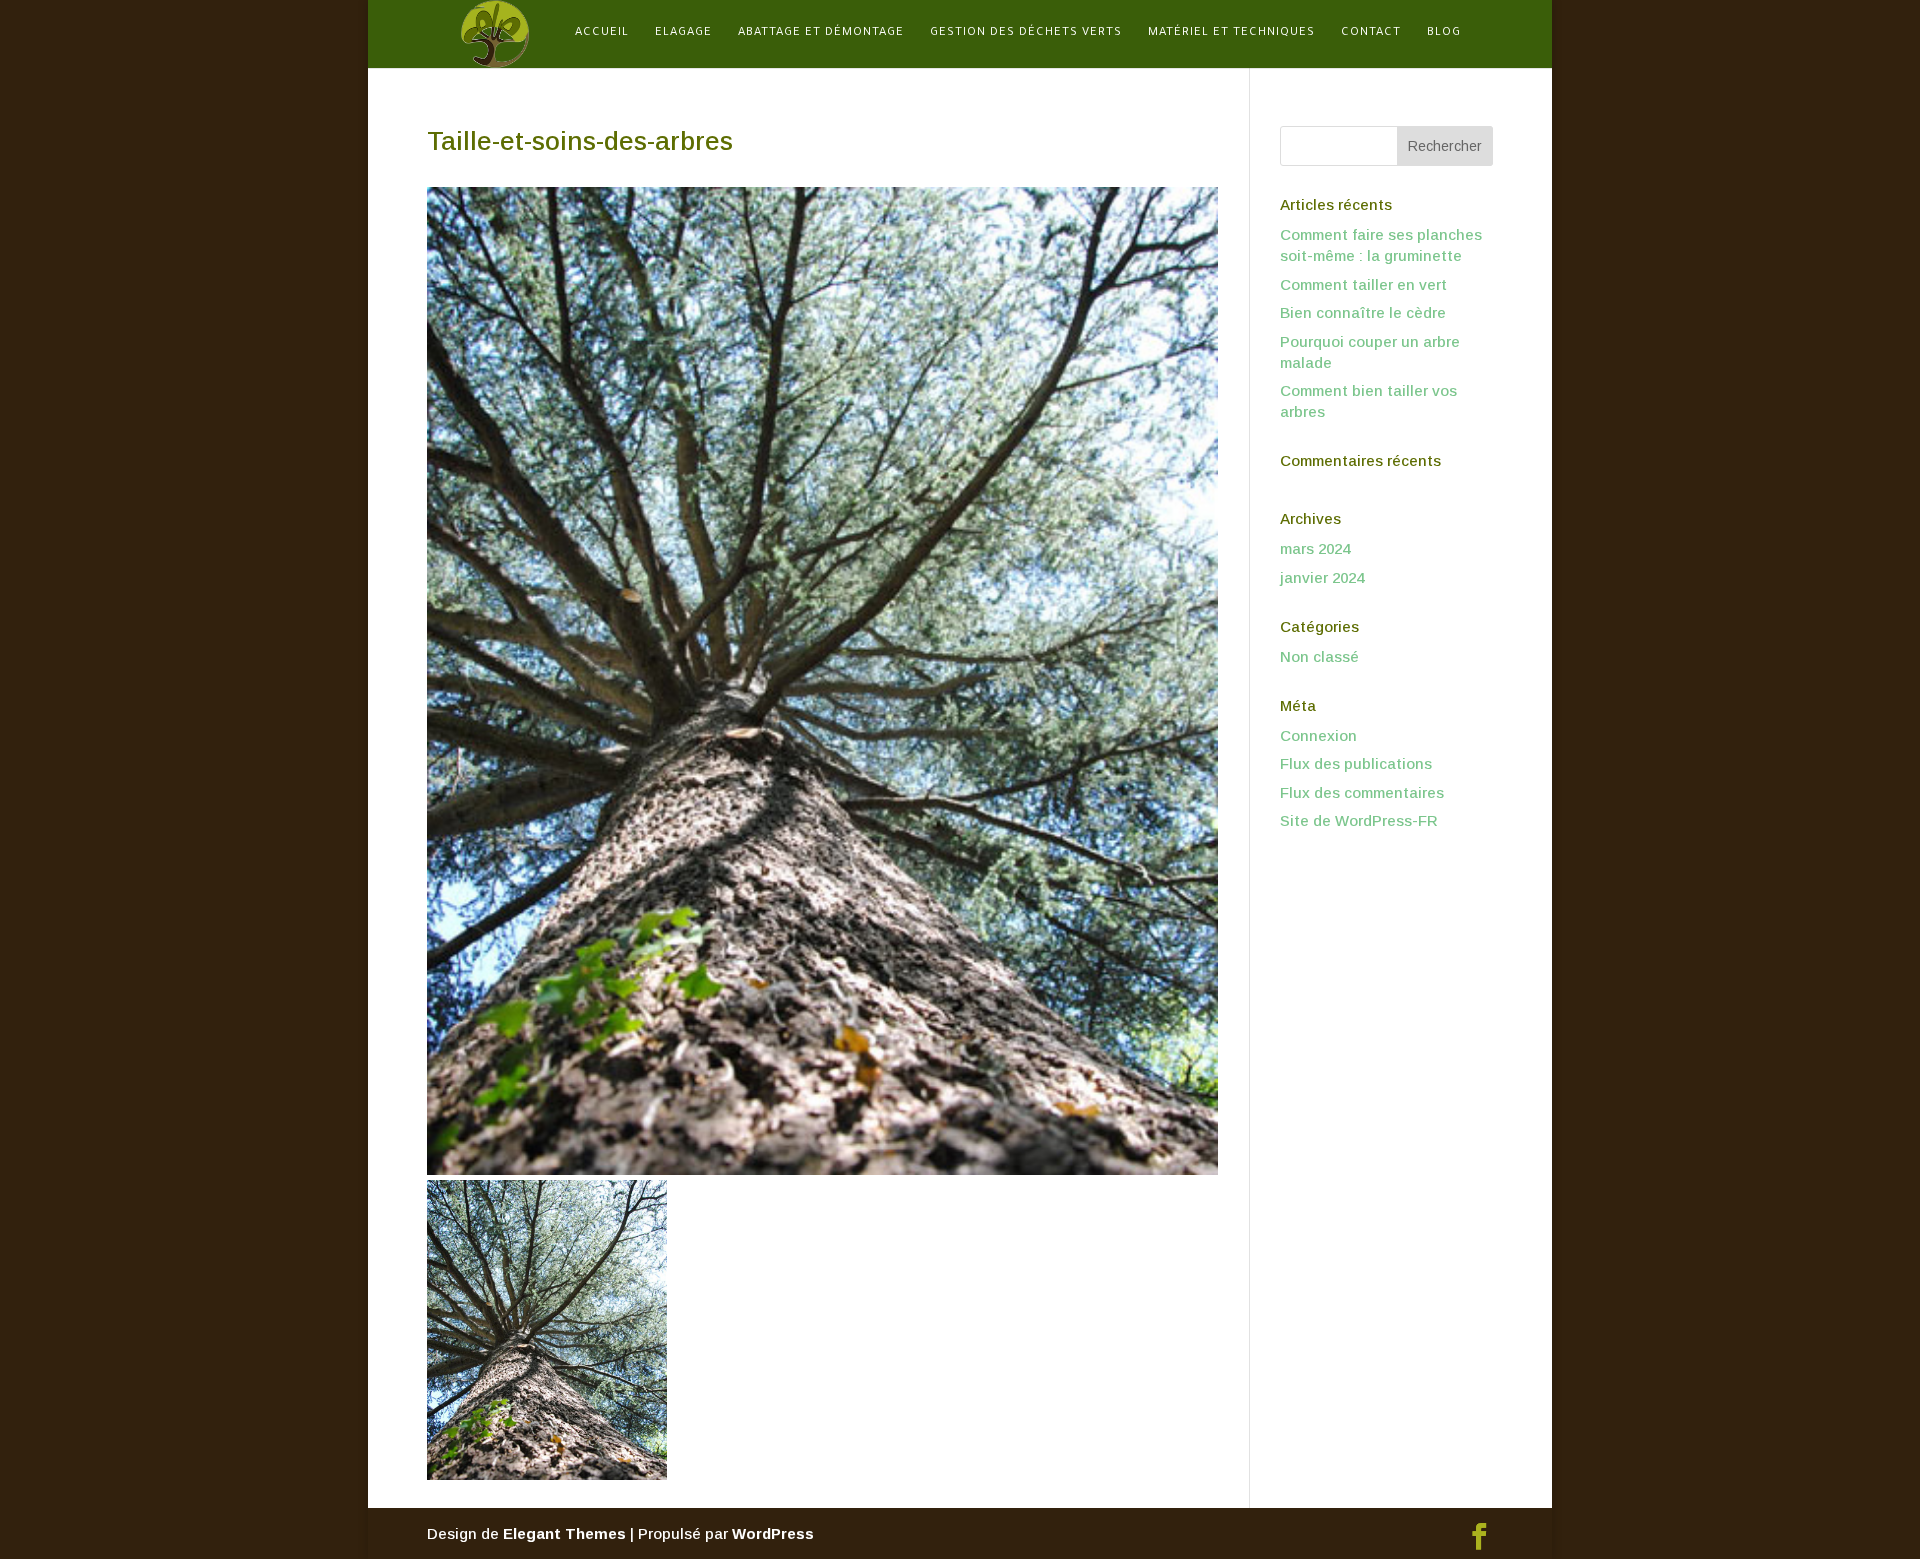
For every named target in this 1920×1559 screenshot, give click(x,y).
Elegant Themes (564, 1533)
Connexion (1318, 735)
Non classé (1319, 656)
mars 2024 (1315, 548)
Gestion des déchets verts (1026, 33)
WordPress (773, 1533)
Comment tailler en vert (1363, 284)
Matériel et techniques (1231, 33)
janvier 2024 (1322, 577)
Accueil (602, 33)
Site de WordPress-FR (1359, 820)
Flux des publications (1356, 763)
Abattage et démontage (821, 33)
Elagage (683, 33)
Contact (1371, 33)
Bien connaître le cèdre (1363, 312)
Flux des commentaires (1362, 792)
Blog (1444, 33)
